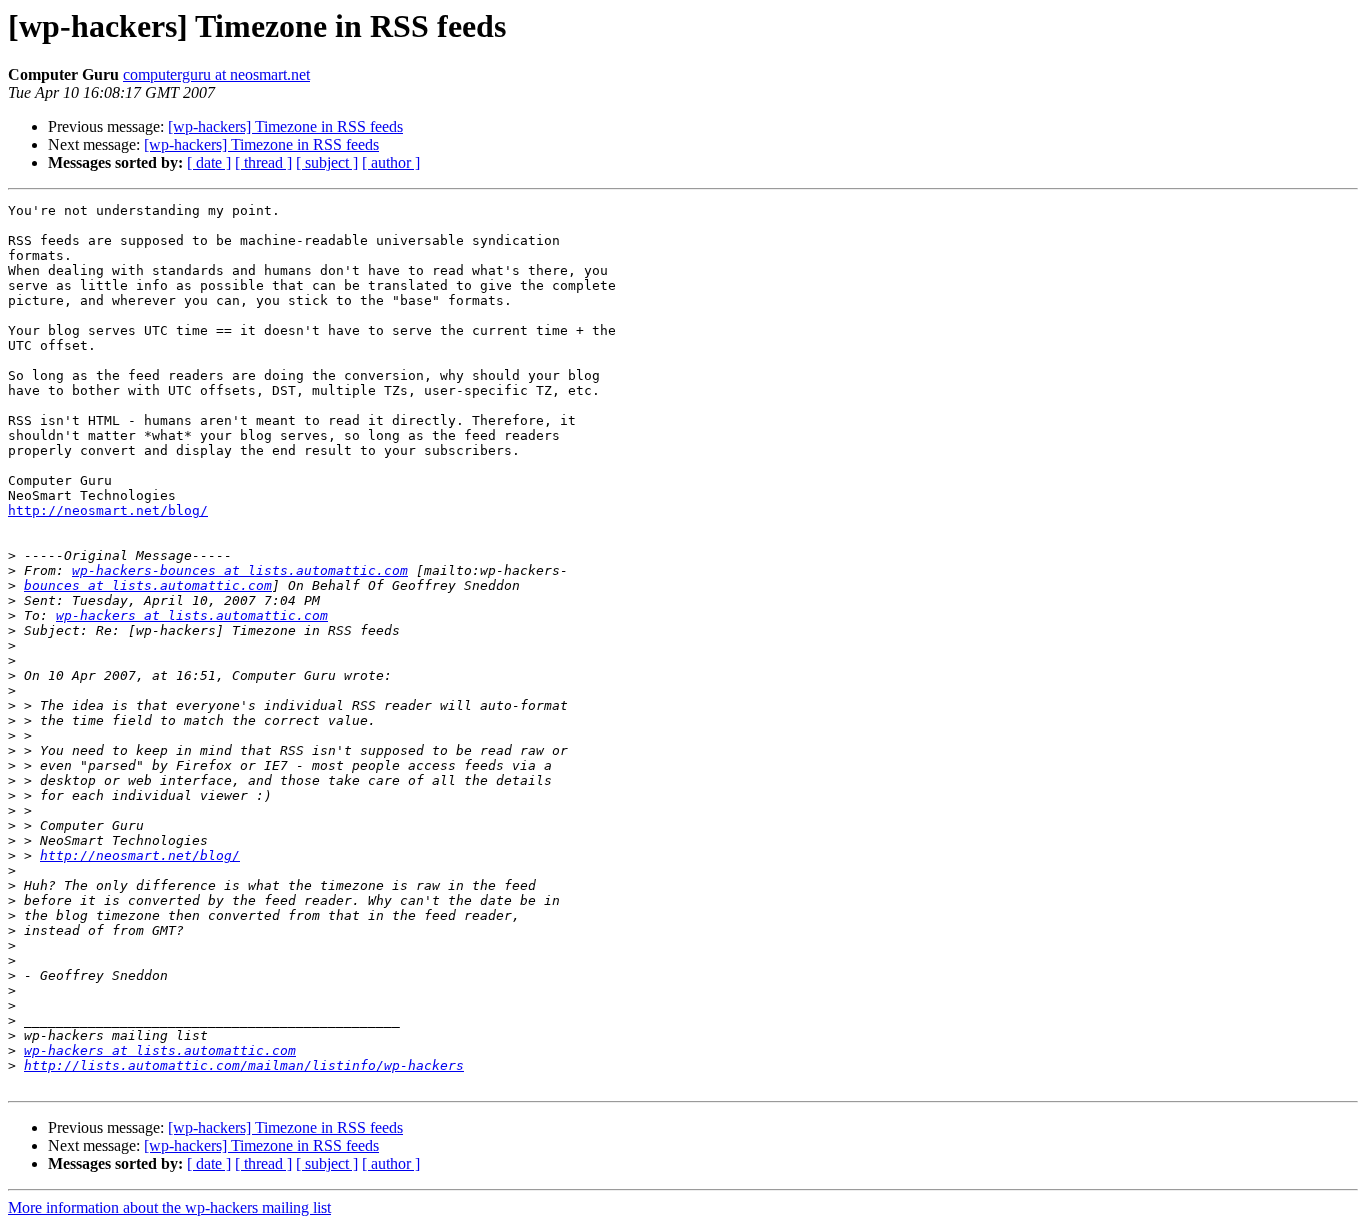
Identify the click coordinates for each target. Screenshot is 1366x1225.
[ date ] (209, 162)
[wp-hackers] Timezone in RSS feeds (285, 126)
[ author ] (391, 162)
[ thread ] (263, 162)
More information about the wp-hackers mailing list (169, 1207)
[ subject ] (327, 162)
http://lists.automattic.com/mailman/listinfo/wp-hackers (244, 1065)
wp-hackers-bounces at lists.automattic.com (240, 570)
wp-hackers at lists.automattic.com (192, 615)
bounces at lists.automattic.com (148, 585)
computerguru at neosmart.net (216, 74)
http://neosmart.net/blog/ (108, 510)
